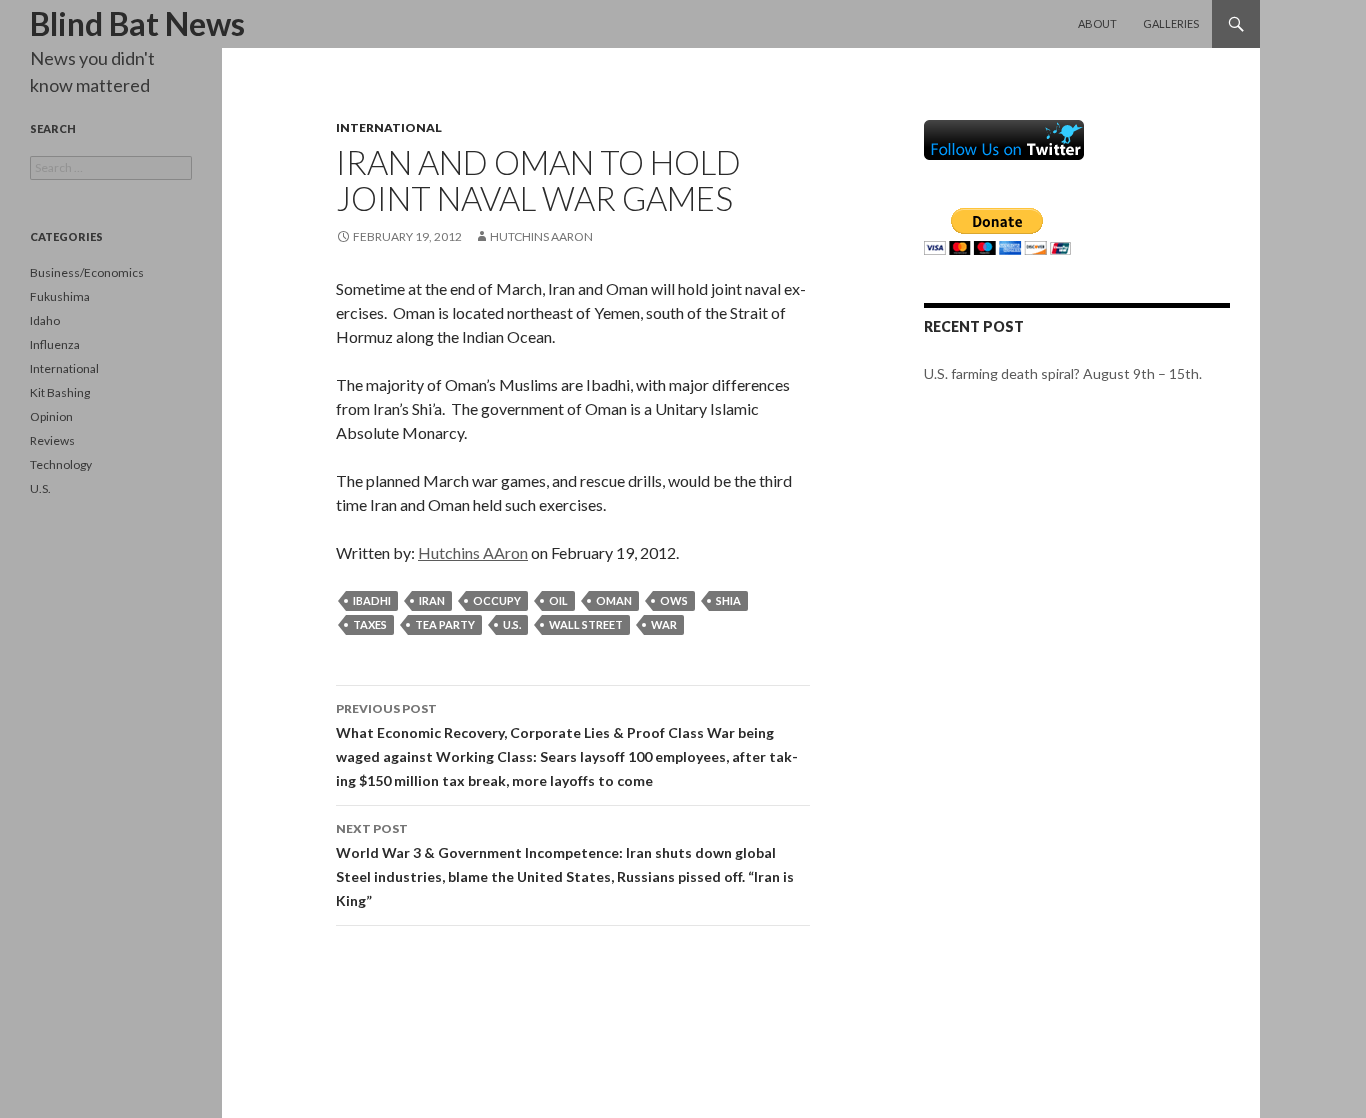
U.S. (40, 488)
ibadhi (372, 600)
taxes (370, 624)
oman (614, 600)
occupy (497, 600)
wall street (586, 624)
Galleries (1171, 23)
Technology (61, 464)
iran (432, 600)
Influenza (55, 344)
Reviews (52, 440)
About (1097, 23)
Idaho (45, 320)
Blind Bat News (137, 23)
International (389, 127)
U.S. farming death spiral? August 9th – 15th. (1063, 373)
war (664, 624)
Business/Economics (87, 272)
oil (558, 600)
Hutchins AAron (541, 236)
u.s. (512, 624)
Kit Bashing (60, 392)
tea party (445, 624)
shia (728, 600)
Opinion (51, 416)
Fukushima (60, 296)
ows (674, 600)
